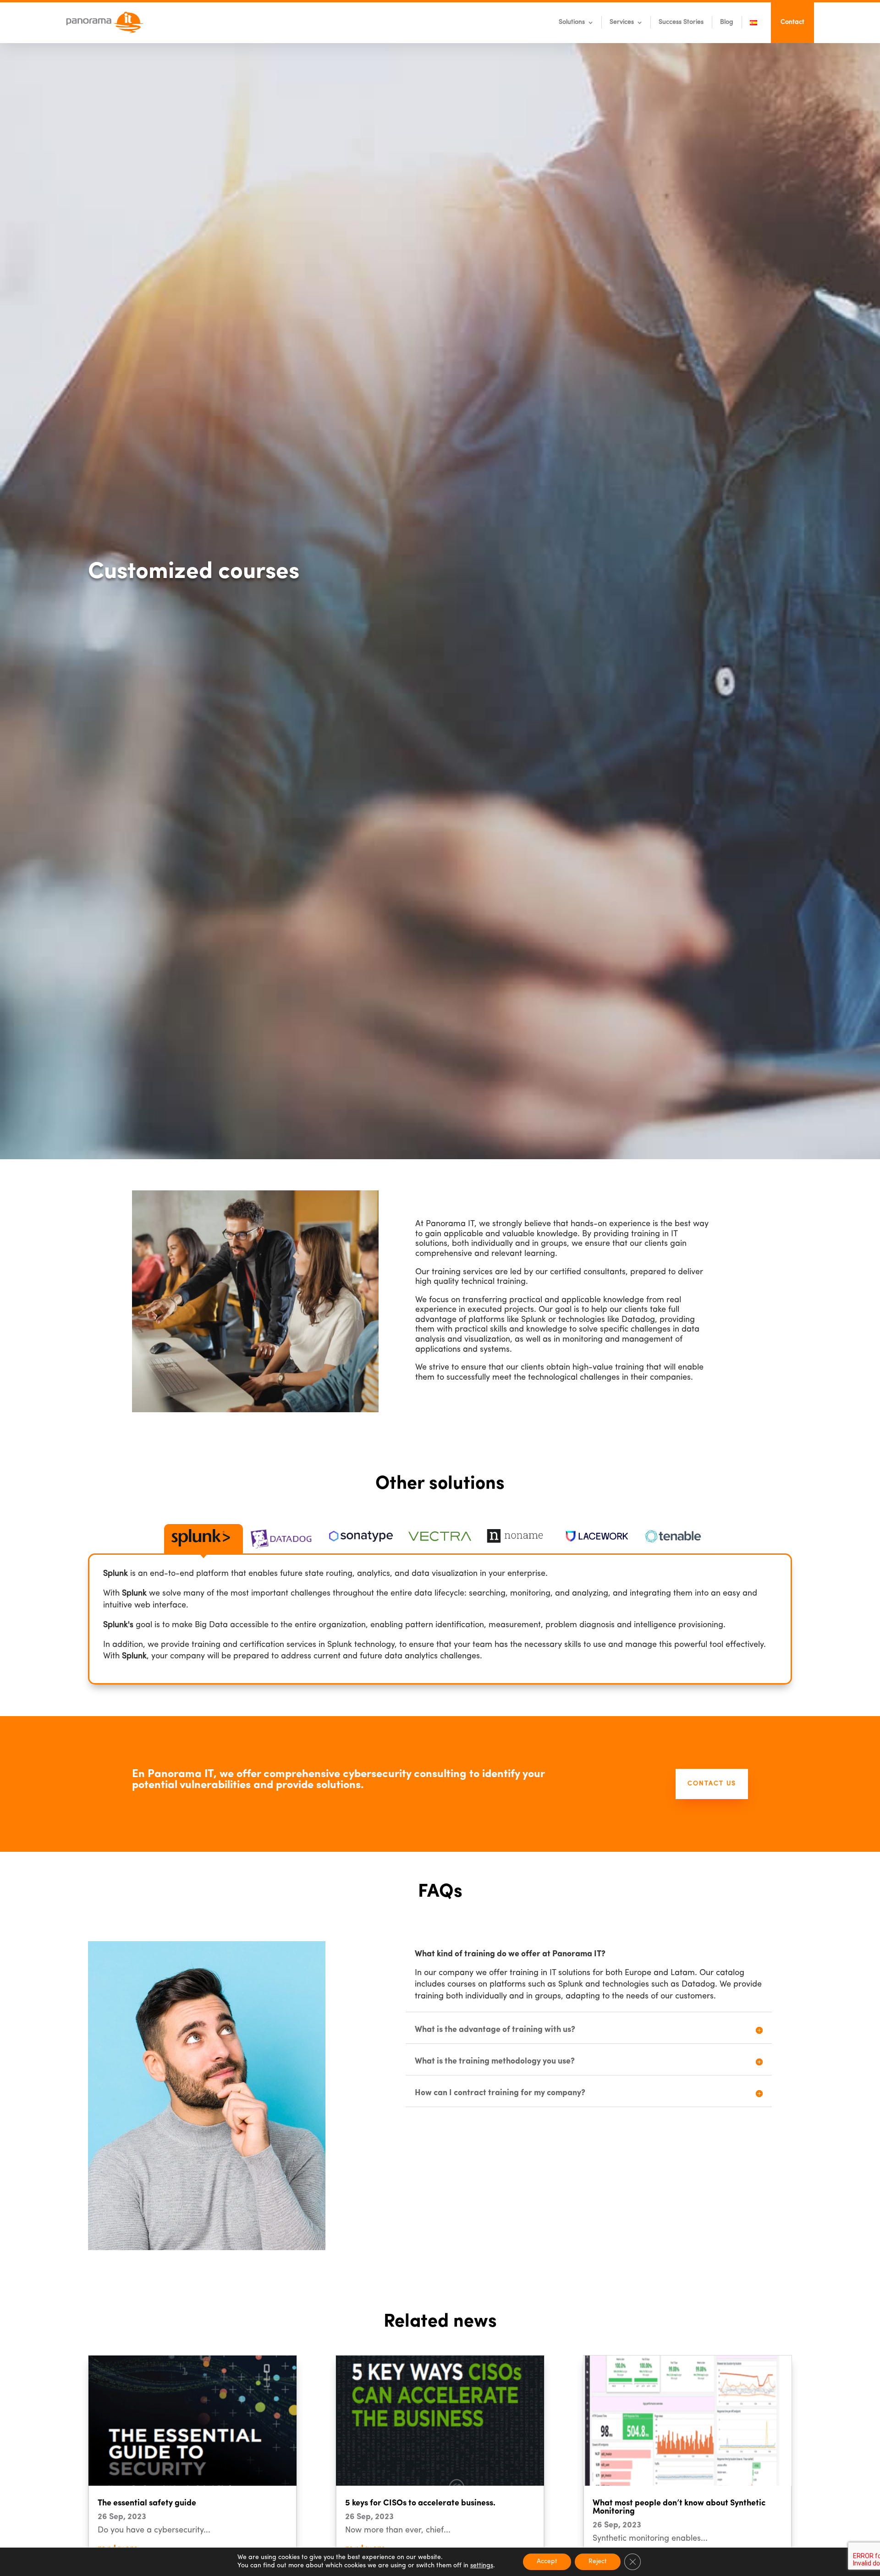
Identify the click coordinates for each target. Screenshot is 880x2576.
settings (482, 2566)
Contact (792, 22)
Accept (547, 2562)
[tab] (203, 1539)
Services (622, 22)
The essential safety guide (147, 2504)
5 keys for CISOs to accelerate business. (420, 2504)
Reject (598, 2562)
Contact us (712, 1784)
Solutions (572, 22)
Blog (727, 22)
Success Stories (681, 22)
